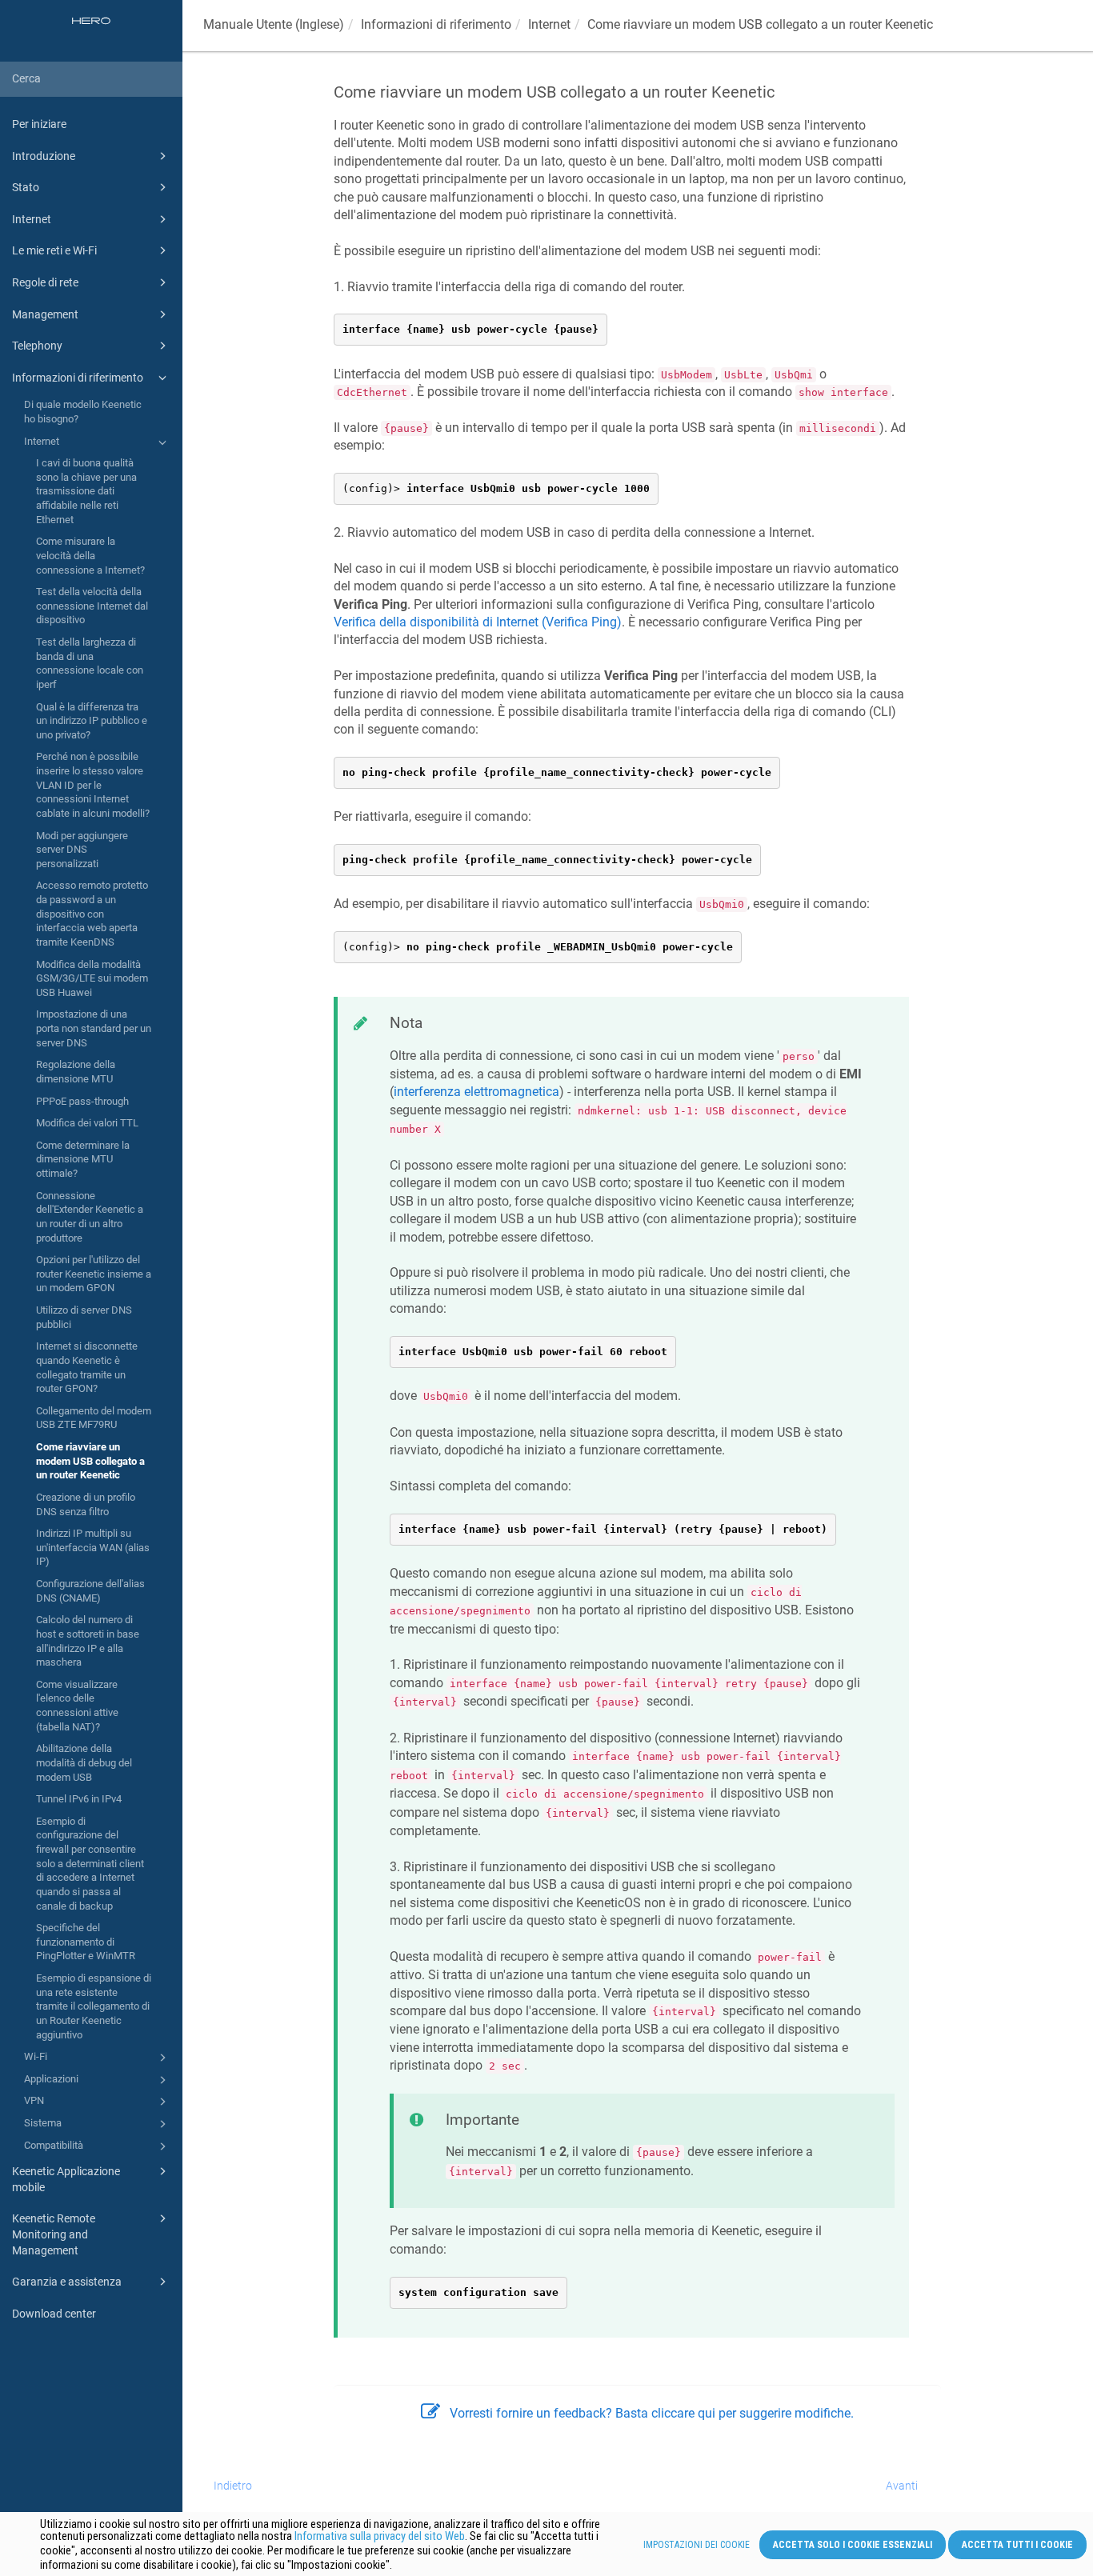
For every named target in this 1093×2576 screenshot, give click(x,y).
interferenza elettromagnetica (476, 1092)
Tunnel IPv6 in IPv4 (79, 1799)
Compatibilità (54, 2145)
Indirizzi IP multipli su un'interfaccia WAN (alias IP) (93, 1547)
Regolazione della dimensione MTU (76, 1072)
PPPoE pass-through (82, 1101)
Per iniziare (39, 124)
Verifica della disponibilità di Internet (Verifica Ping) (478, 622)
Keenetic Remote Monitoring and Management (54, 2234)
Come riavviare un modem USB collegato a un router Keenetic (90, 1461)
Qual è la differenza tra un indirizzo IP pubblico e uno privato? (92, 721)
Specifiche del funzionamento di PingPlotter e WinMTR (86, 1942)
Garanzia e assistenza (67, 2282)
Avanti (902, 2486)
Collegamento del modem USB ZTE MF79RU (94, 1418)
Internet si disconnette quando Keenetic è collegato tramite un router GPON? (87, 1367)
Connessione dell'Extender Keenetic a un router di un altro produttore (90, 1217)
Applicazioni (51, 2079)
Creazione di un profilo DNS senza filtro (86, 1504)
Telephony (37, 346)
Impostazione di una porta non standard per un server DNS (94, 1028)
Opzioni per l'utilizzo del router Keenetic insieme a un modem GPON (94, 1274)
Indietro (233, 2486)
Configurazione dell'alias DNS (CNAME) (90, 1591)
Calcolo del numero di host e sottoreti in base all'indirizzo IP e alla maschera (88, 1641)
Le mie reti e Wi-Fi (54, 250)
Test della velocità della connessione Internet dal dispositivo (92, 606)
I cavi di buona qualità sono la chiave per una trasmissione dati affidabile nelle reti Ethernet (86, 491)
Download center (54, 2314)
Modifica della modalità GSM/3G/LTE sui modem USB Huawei (92, 978)
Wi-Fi (36, 2056)
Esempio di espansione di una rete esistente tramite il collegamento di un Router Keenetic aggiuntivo (94, 2006)
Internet (32, 219)
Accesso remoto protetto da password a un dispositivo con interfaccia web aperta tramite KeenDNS (92, 914)
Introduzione (44, 156)
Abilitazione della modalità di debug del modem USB (84, 1762)
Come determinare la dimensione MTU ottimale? (83, 1159)
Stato (26, 187)
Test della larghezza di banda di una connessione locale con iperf (90, 663)
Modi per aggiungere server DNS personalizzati (82, 850)
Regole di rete (45, 282)
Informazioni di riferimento (78, 378)
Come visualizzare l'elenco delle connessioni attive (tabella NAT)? (77, 1706)
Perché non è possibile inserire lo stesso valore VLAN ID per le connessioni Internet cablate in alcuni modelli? (93, 785)
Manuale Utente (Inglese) (274, 24)
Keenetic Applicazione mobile (66, 2179)
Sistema (43, 2123)
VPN (34, 2100)
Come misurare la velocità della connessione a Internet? (90, 555)
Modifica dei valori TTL (87, 1123)
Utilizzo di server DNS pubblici (84, 1317)
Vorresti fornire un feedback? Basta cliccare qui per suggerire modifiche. (652, 2413)
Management (45, 314)
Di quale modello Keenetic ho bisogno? (83, 412)
